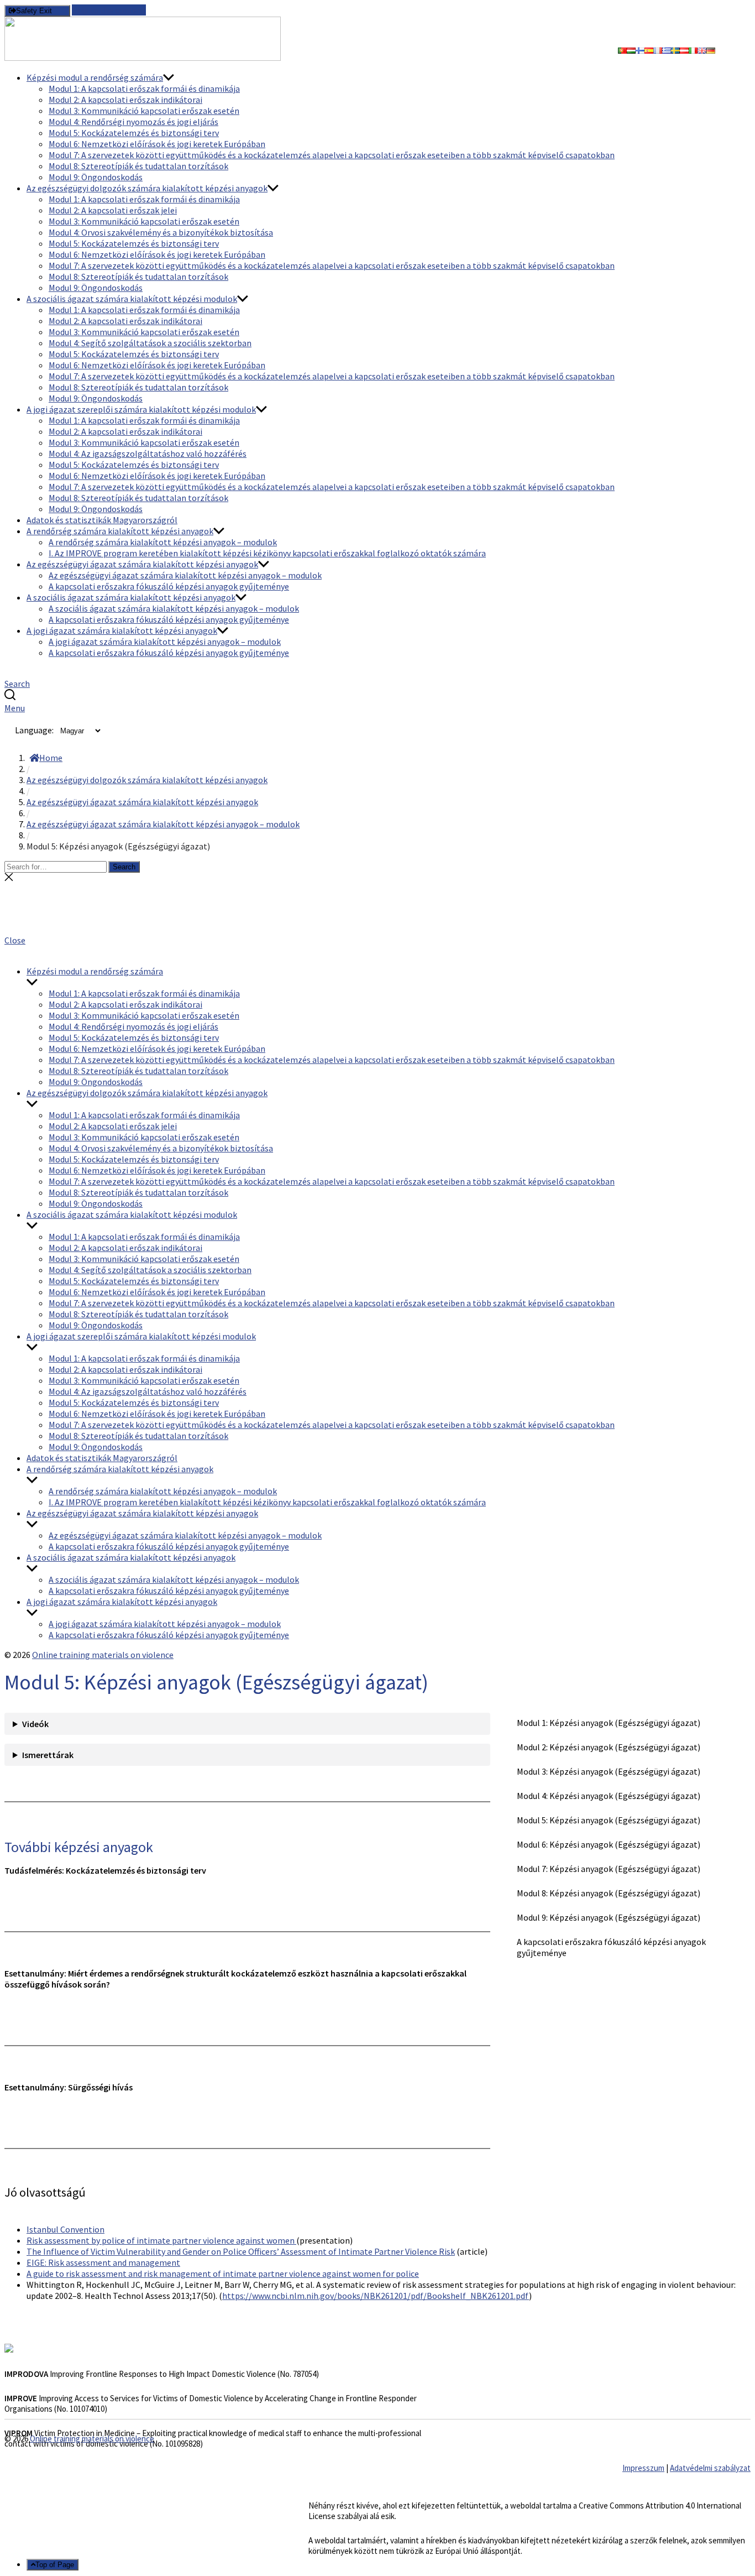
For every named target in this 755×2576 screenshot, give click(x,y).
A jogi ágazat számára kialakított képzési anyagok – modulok (165, 642)
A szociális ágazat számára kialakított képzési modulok (132, 299)
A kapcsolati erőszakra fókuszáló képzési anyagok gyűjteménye (169, 586)
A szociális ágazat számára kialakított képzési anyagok (131, 597)
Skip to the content (109, 10)
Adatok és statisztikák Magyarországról (102, 520)
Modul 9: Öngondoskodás (96, 177)
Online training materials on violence (103, 1655)
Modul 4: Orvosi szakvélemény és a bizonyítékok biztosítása (161, 232)
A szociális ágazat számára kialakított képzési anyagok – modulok (174, 608)
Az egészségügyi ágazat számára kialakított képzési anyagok (142, 564)
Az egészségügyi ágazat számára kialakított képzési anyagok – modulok (185, 575)
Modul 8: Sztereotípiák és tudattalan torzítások (138, 166)
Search (124, 867)
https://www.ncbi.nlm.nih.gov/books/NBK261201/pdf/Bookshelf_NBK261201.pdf (376, 2296)
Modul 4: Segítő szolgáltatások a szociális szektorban (150, 343)
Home (51, 758)
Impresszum (643, 2468)
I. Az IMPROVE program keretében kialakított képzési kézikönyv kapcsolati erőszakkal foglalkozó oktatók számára (267, 553)
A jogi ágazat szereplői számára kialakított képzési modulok (141, 409)
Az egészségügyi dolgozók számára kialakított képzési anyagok (147, 188)
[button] (377, 940)
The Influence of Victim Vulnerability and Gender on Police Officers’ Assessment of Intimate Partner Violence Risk (241, 2251)
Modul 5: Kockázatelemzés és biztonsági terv (134, 133)
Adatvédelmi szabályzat (710, 2468)
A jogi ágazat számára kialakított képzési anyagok (122, 630)
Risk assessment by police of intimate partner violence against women (161, 2240)
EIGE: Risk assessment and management (103, 2262)
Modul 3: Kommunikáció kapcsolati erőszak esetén (144, 111)
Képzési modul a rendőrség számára (95, 77)
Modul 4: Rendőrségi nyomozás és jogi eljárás (133, 122)
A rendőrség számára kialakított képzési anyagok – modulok (163, 542)
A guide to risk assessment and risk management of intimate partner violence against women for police (223, 2273)
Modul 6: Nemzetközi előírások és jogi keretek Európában (157, 144)
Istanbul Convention (65, 2229)
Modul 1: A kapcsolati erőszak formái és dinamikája (144, 88)
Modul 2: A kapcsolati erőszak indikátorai (125, 100)
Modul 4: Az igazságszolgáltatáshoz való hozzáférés (148, 453)
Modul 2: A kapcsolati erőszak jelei (113, 210)
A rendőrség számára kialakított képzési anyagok (120, 531)
